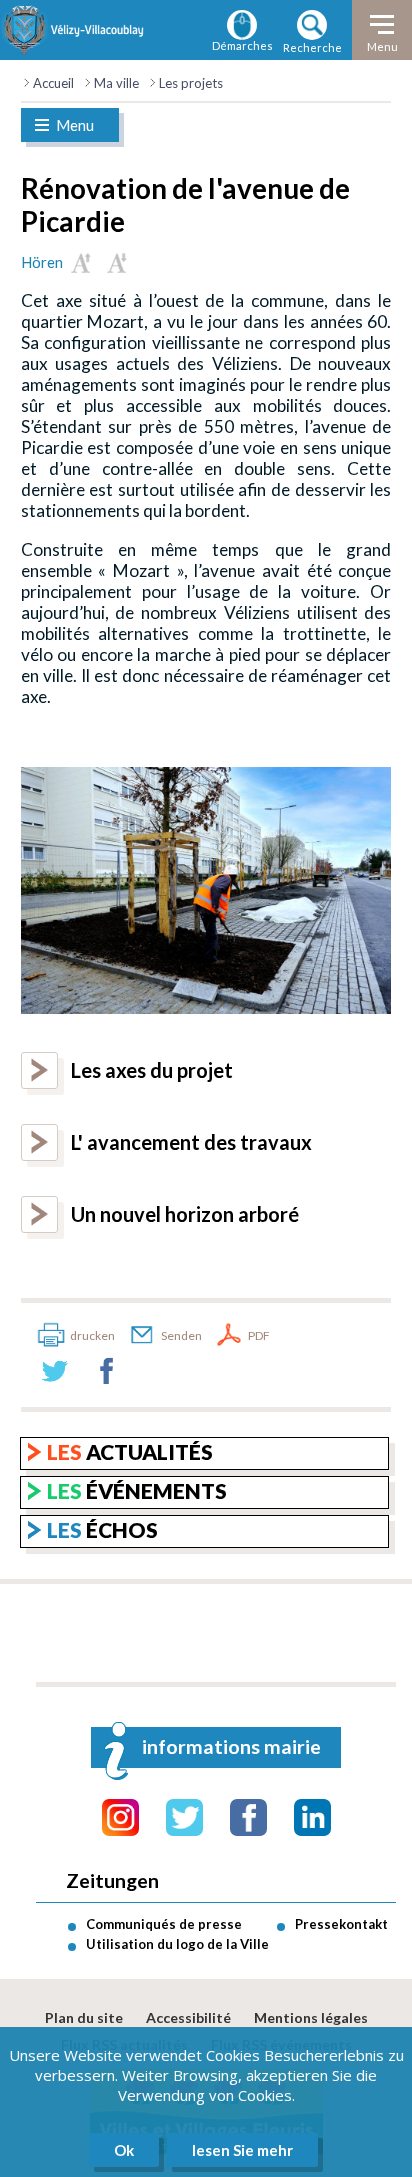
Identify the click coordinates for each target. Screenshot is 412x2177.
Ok (124, 2150)
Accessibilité (188, 2017)
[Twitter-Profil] (184, 1817)
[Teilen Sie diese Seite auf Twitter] (55, 1371)
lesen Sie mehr (242, 2150)
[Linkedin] (312, 1817)
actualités (130, 1451)
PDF (259, 1335)
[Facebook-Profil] (248, 1817)
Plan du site (84, 2017)
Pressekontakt (341, 1924)
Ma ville (116, 83)
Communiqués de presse (164, 1924)
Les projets (191, 83)
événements (137, 1490)
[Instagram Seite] (120, 1817)
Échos (102, 1529)
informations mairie (231, 1746)
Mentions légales (311, 2017)
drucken (92, 1335)
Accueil (53, 83)
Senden (181, 1335)
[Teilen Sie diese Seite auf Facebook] (107, 1371)
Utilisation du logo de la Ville (177, 1944)
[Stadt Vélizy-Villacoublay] (74, 30)
